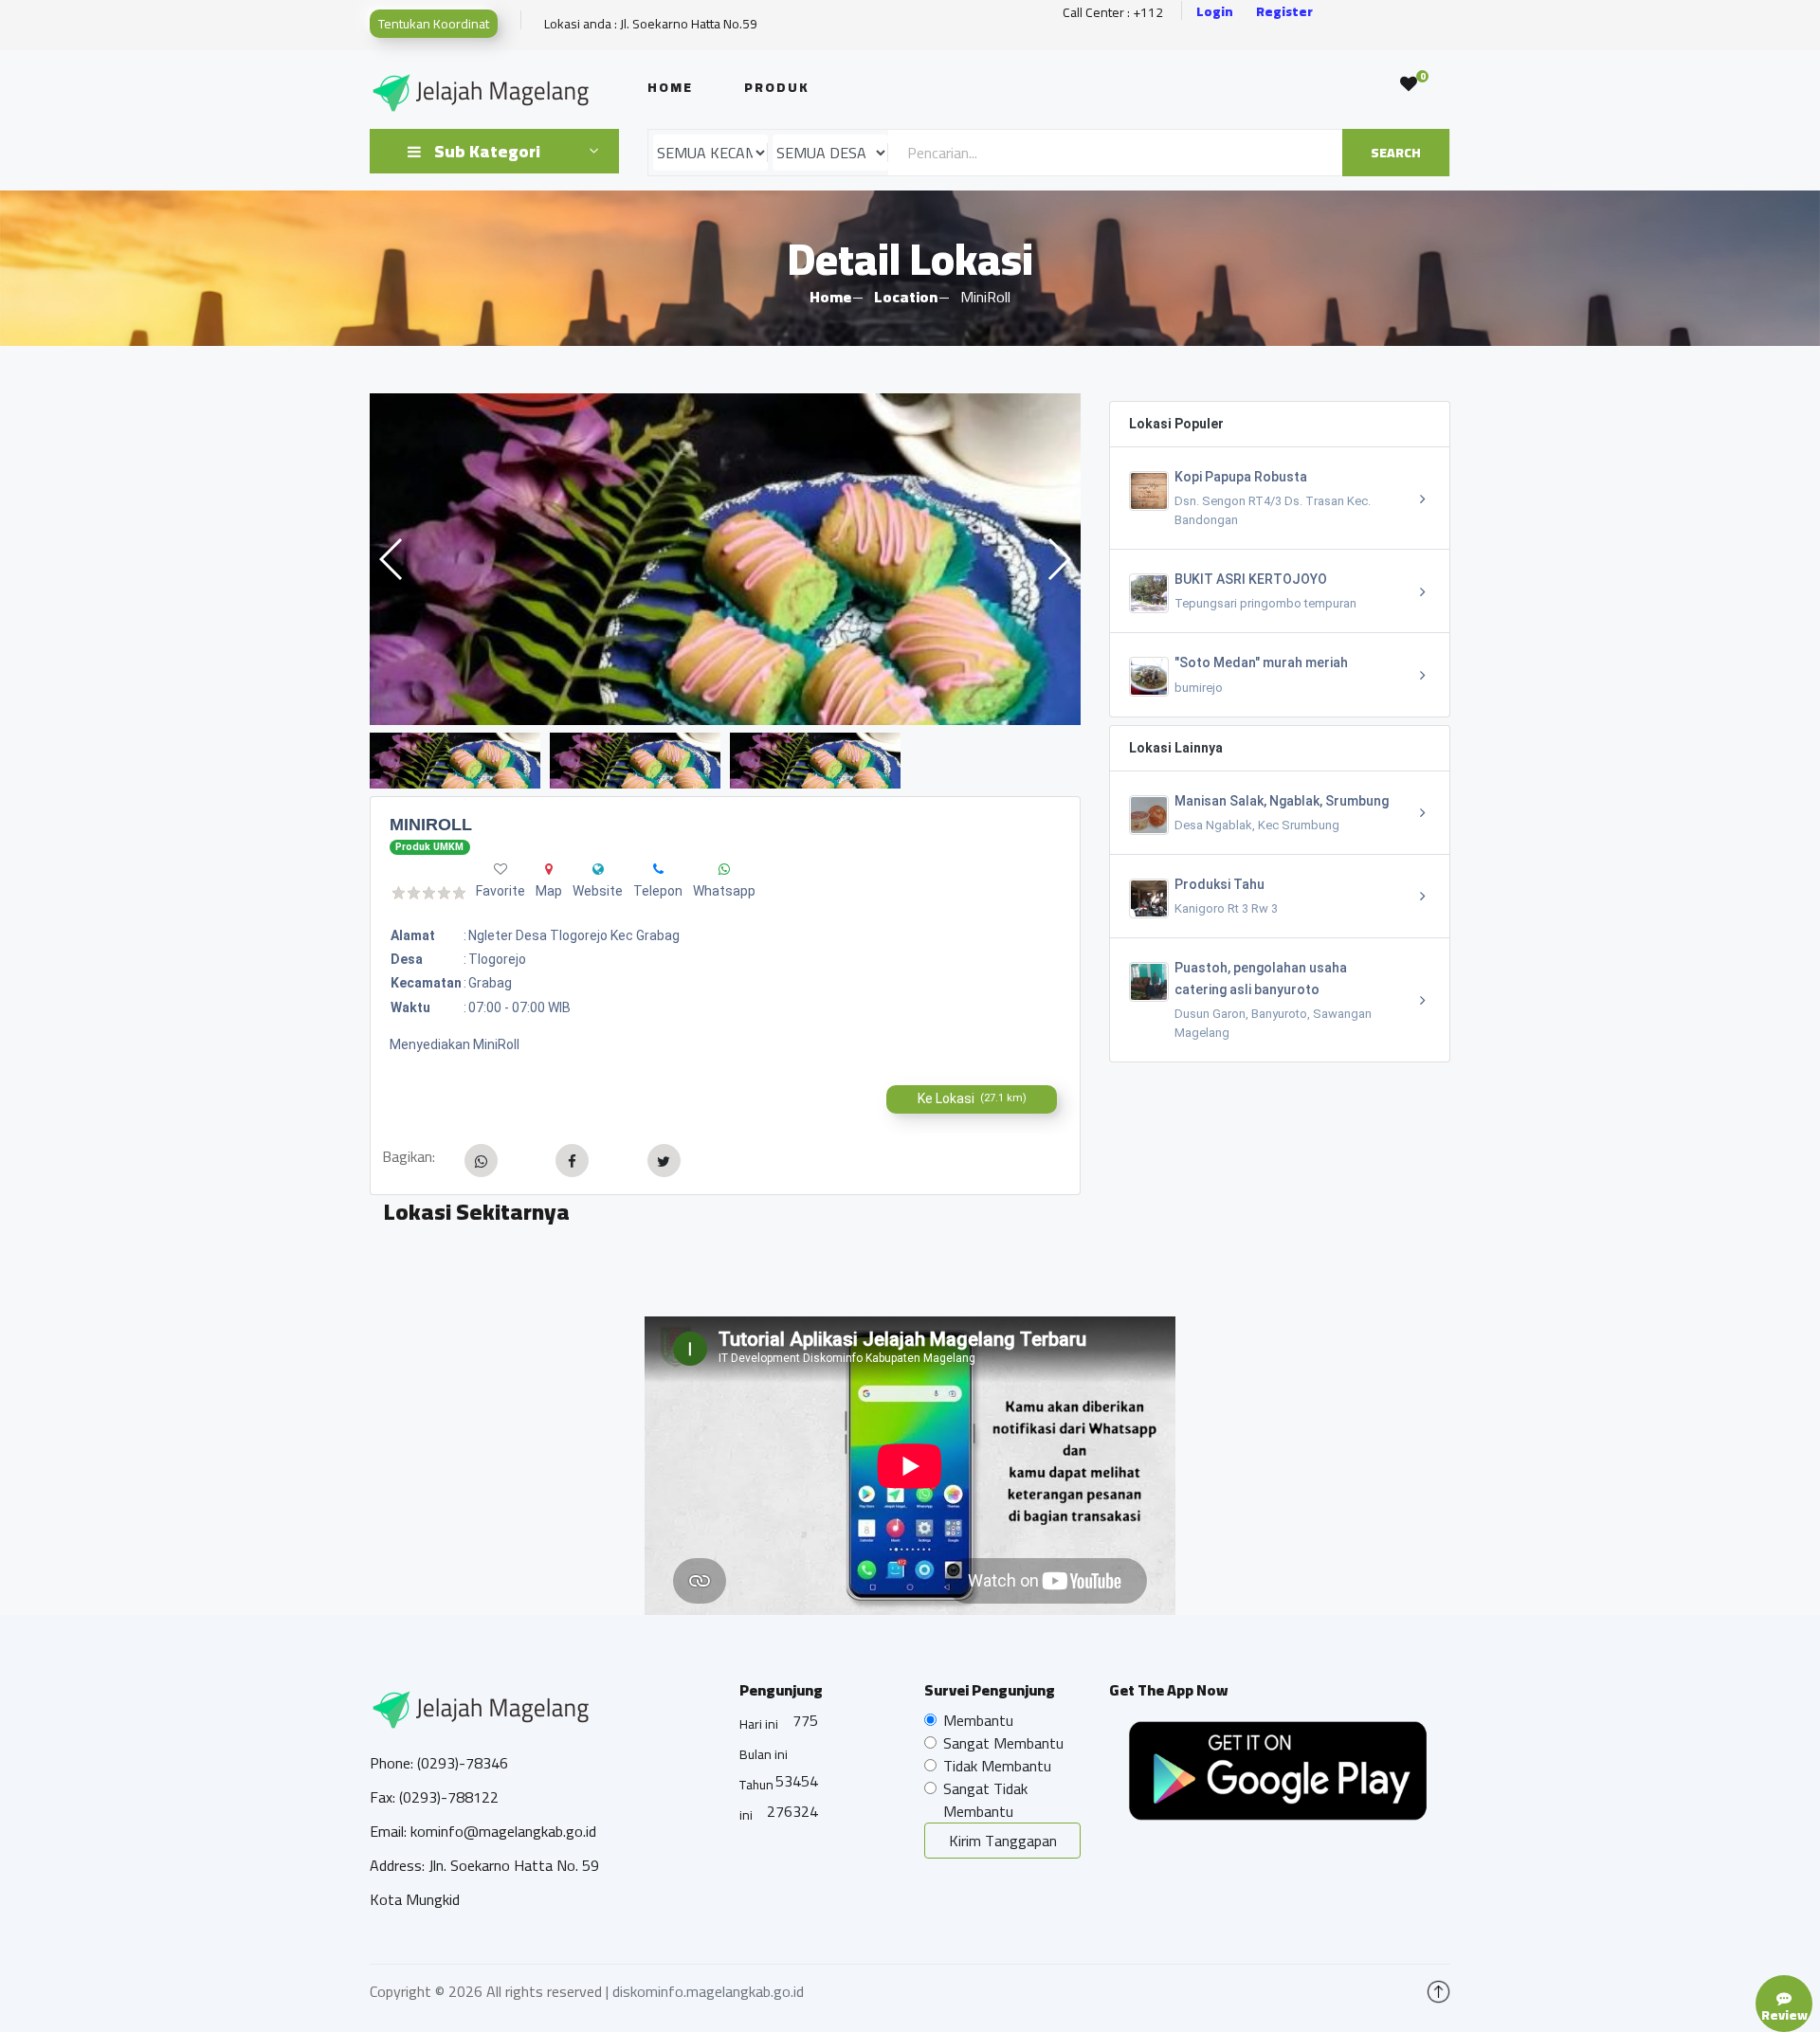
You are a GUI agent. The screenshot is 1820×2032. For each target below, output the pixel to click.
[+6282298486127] (658, 869)
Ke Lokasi (972, 1098)
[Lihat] (725, 559)
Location (906, 297)
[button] (1058, 559)
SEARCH (1396, 153)
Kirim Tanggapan (1003, 1841)
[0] (1409, 84)
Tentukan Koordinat (434, 24)
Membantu (978, 1720)
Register (1284, 12)
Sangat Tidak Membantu (985, 1800)
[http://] (598, 869)
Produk (777, 87)
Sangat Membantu (1003, 1743)
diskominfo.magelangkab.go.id (708, 1991)
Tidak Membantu (997, 1766)
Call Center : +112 (1113, 13)
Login (1215, 12)
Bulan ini (764, 1754)
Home (670, 87)
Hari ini (759, 1724)
